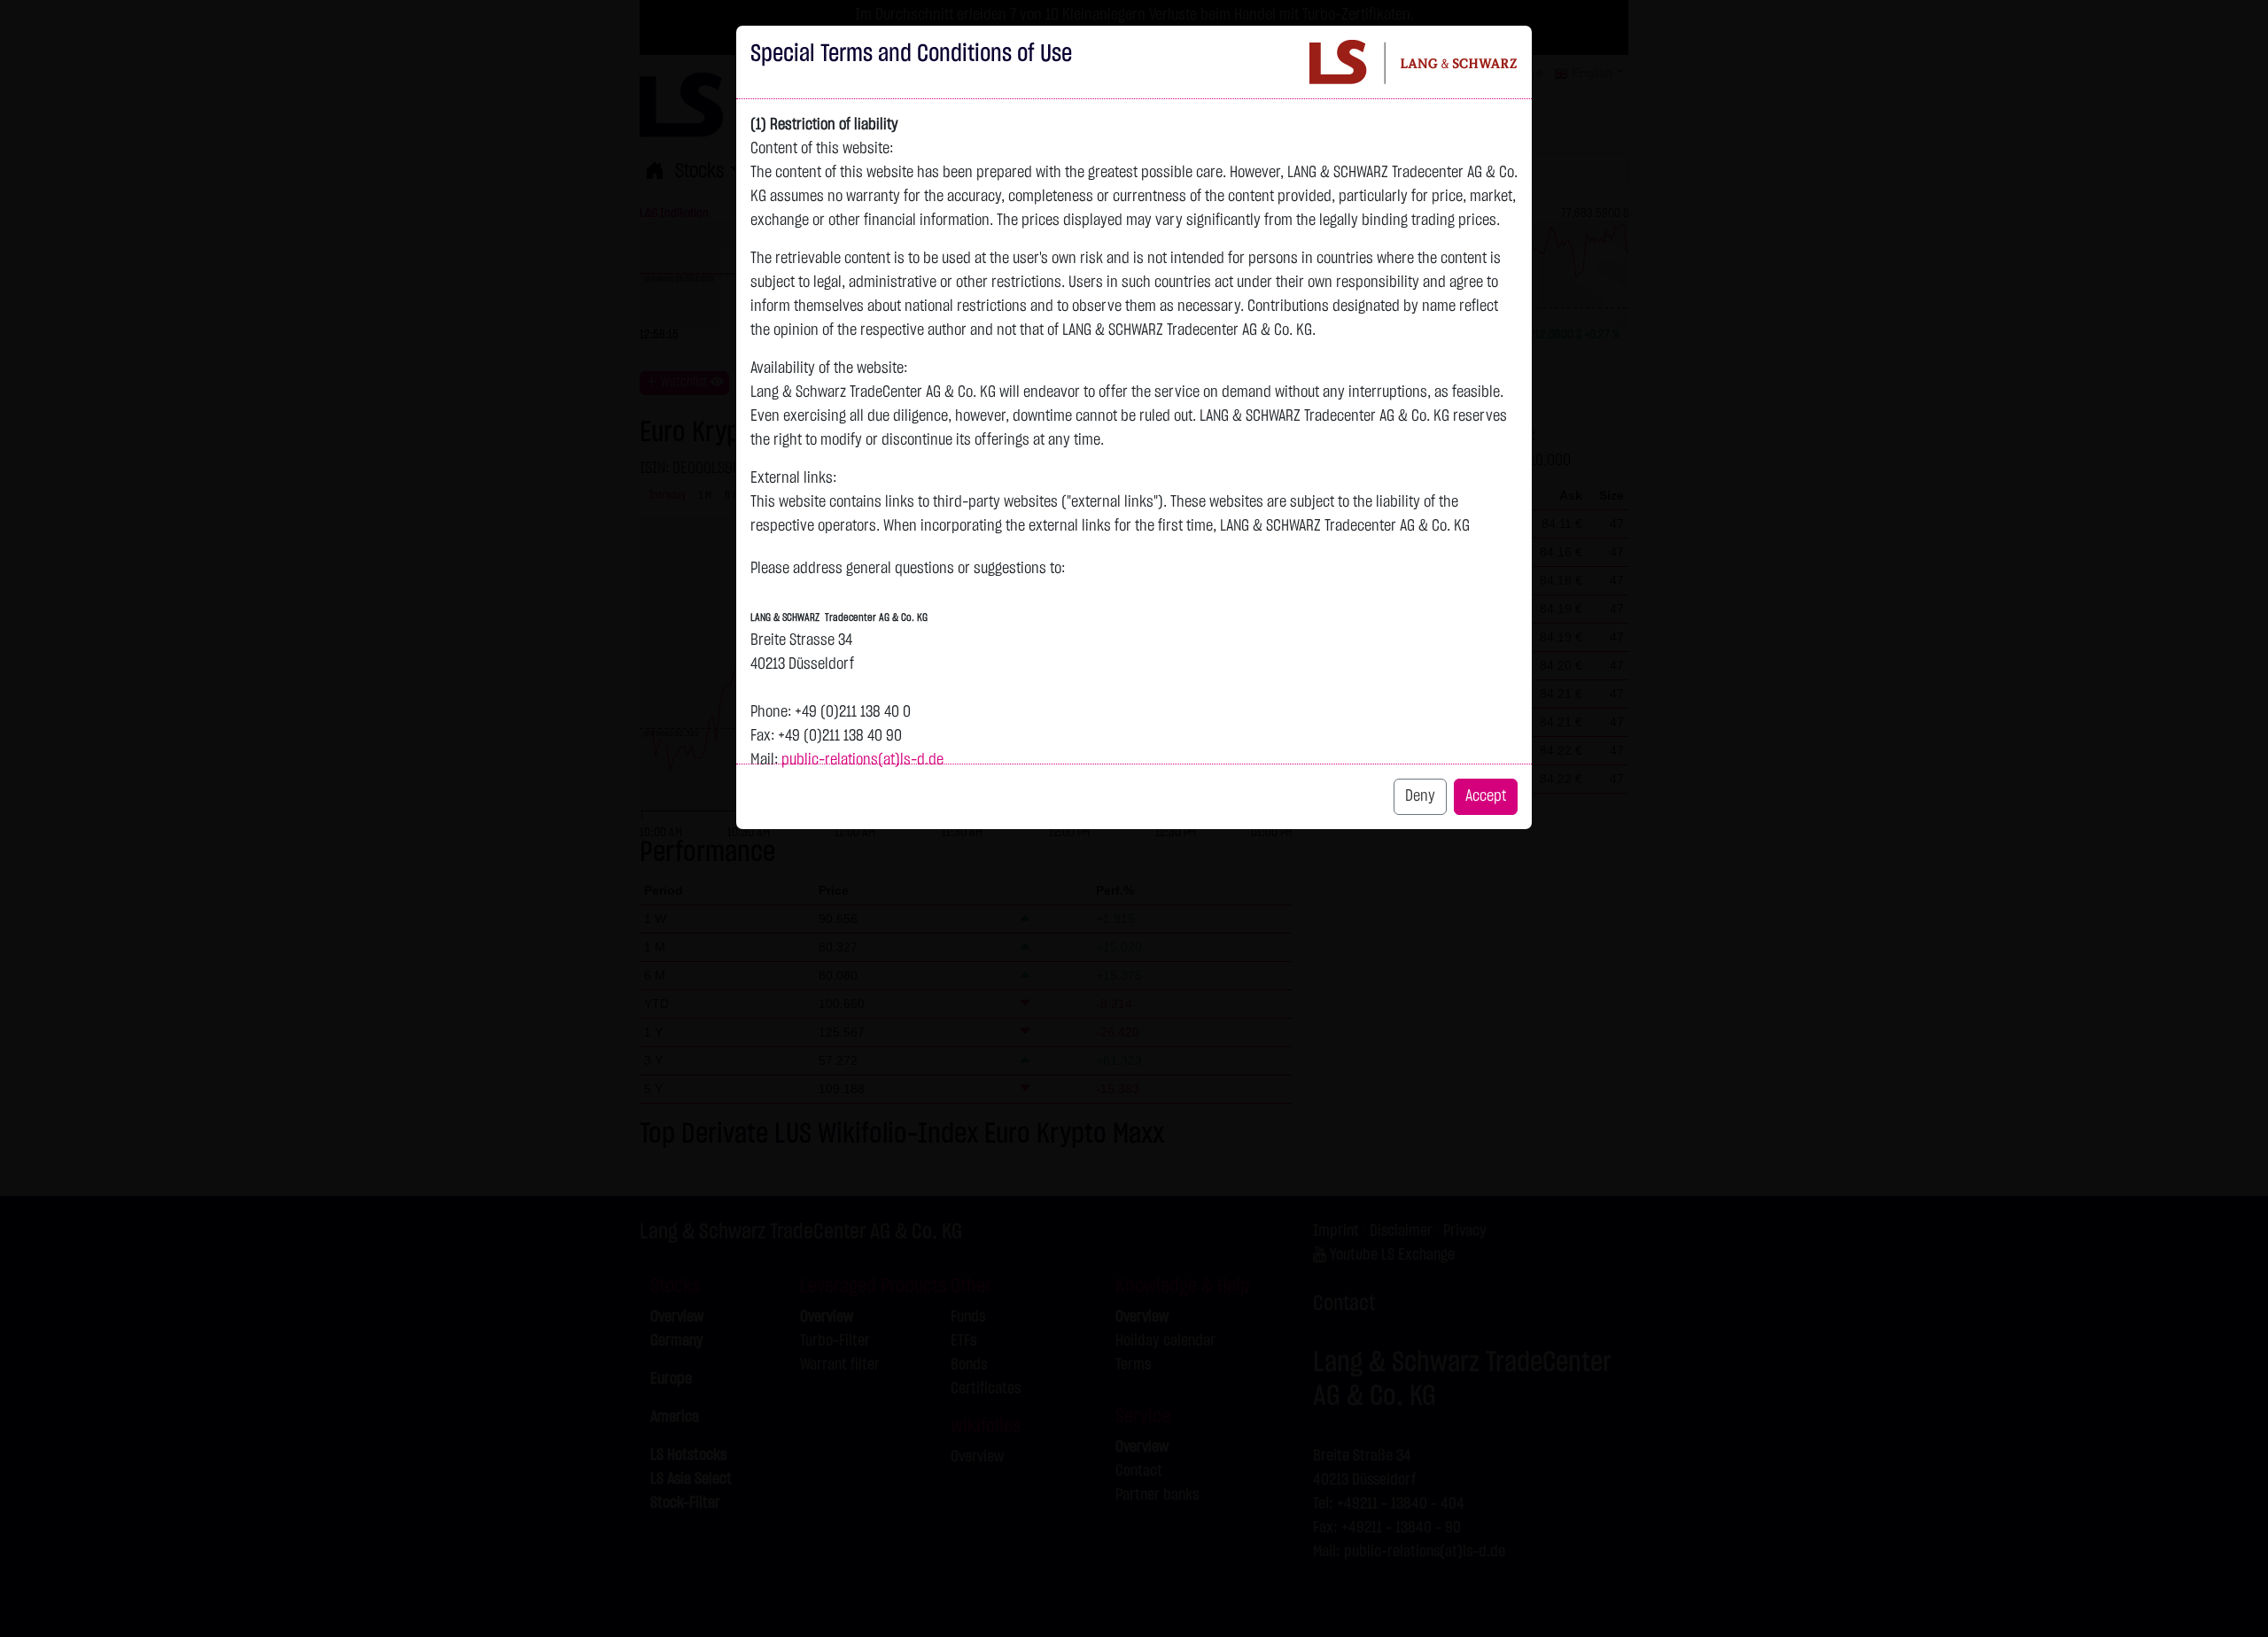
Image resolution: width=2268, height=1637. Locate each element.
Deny (1420, 796)
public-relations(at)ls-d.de (862, 760)
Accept (1486, 796)
